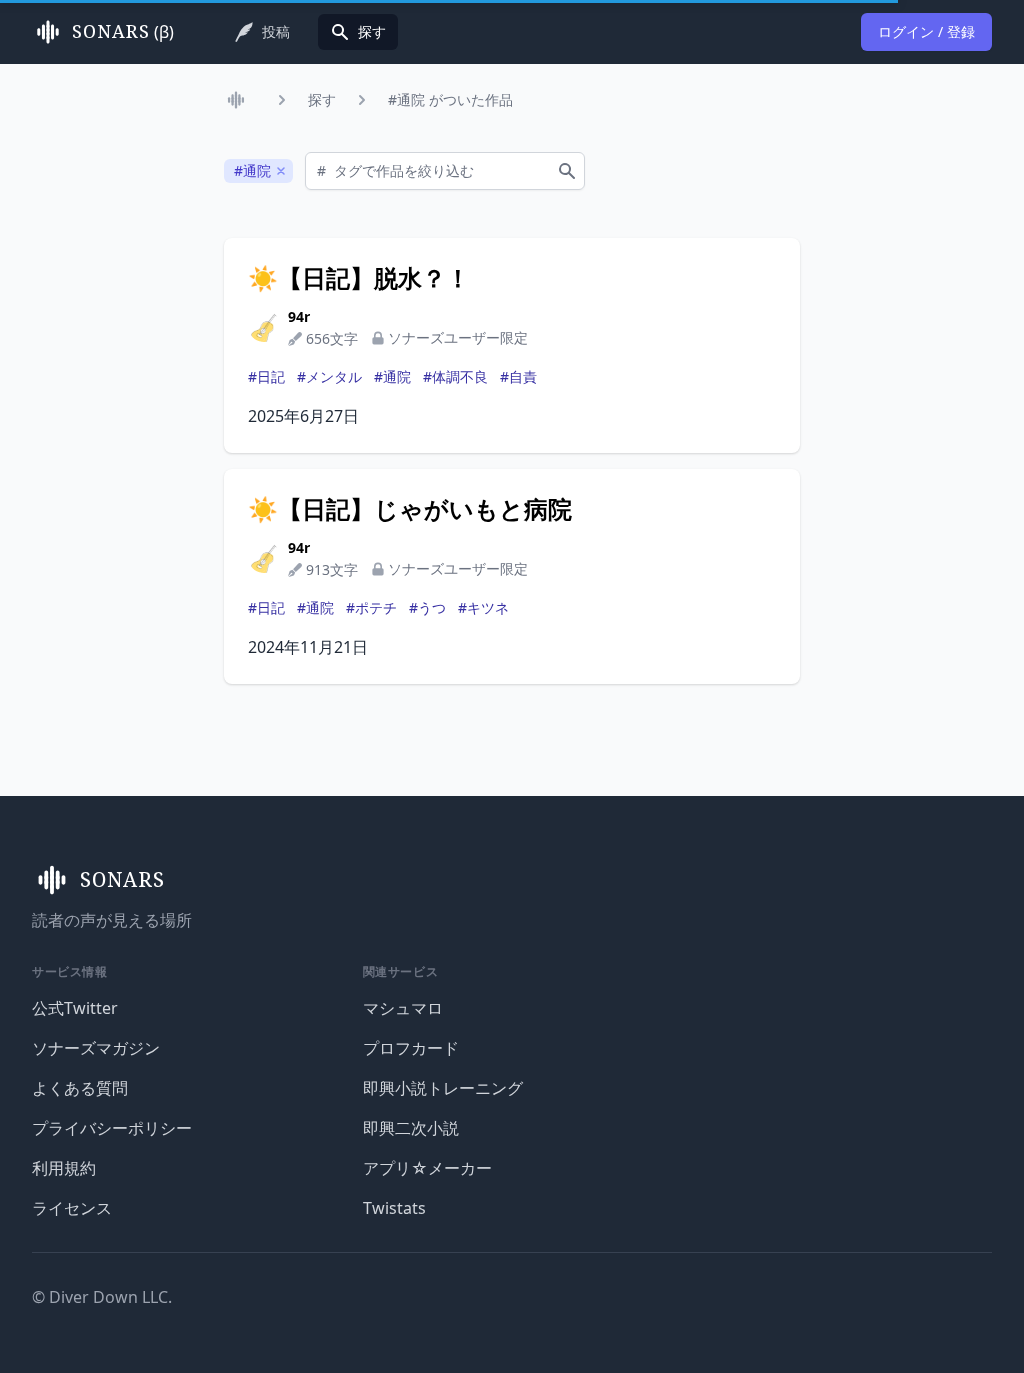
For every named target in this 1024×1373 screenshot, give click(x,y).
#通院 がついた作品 (450, 99)
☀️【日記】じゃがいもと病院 (410, 509)
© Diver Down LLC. (102, 1297)
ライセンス (72, 1208)
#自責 (518, 376)
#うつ (427, 607)
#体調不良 (455, 376)
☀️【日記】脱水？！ (359, 278)
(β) (123, 32)
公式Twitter (75, 1008)
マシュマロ (403, 1008)
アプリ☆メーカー (427, 1168)
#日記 (266, 376)
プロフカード (411, 1048)
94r (299, 316)
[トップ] (240, 100)
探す (322, 99)
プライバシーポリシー (112, 1128)
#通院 (392, 376)
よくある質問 (80, 1088)
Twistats (394, 1208)
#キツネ (483, 607)
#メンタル (329, 376)
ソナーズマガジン (96, 1048)
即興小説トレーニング (443, 1088)
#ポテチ (371, 607)
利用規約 (64, 1168)
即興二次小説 (411, 1128)
